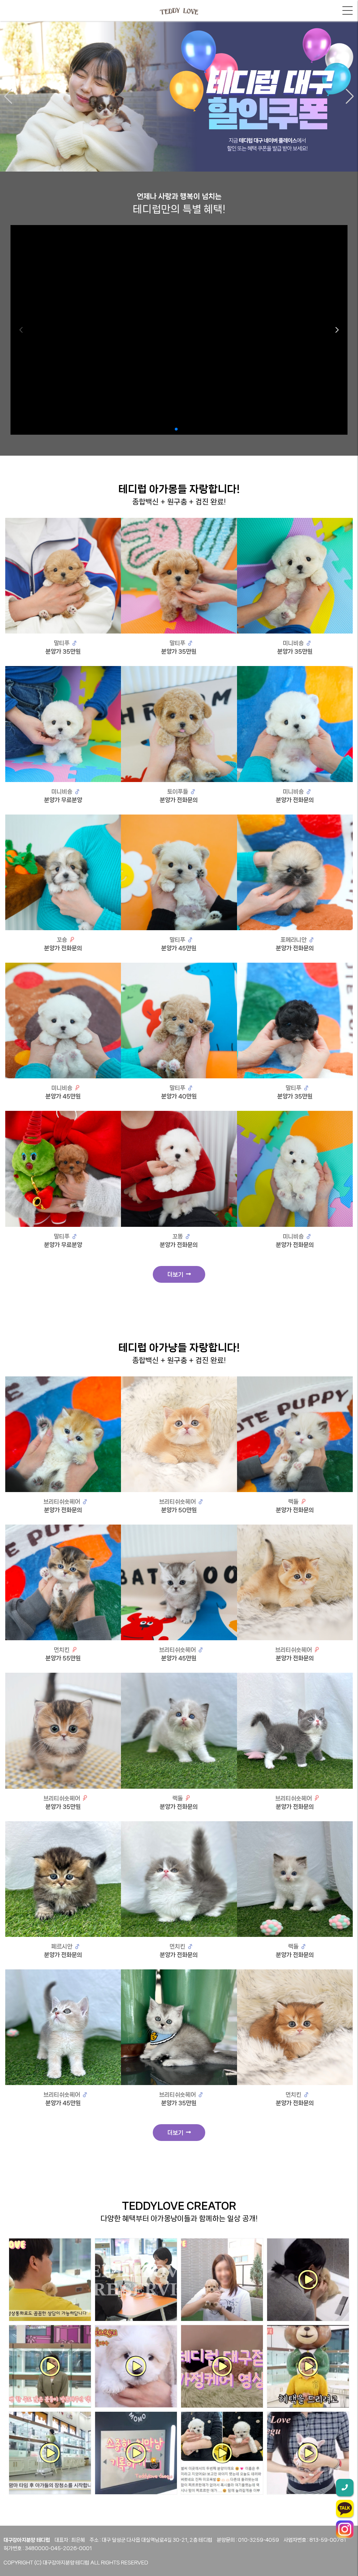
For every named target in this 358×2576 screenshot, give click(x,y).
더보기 (177, 1274)
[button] (8, 96)
